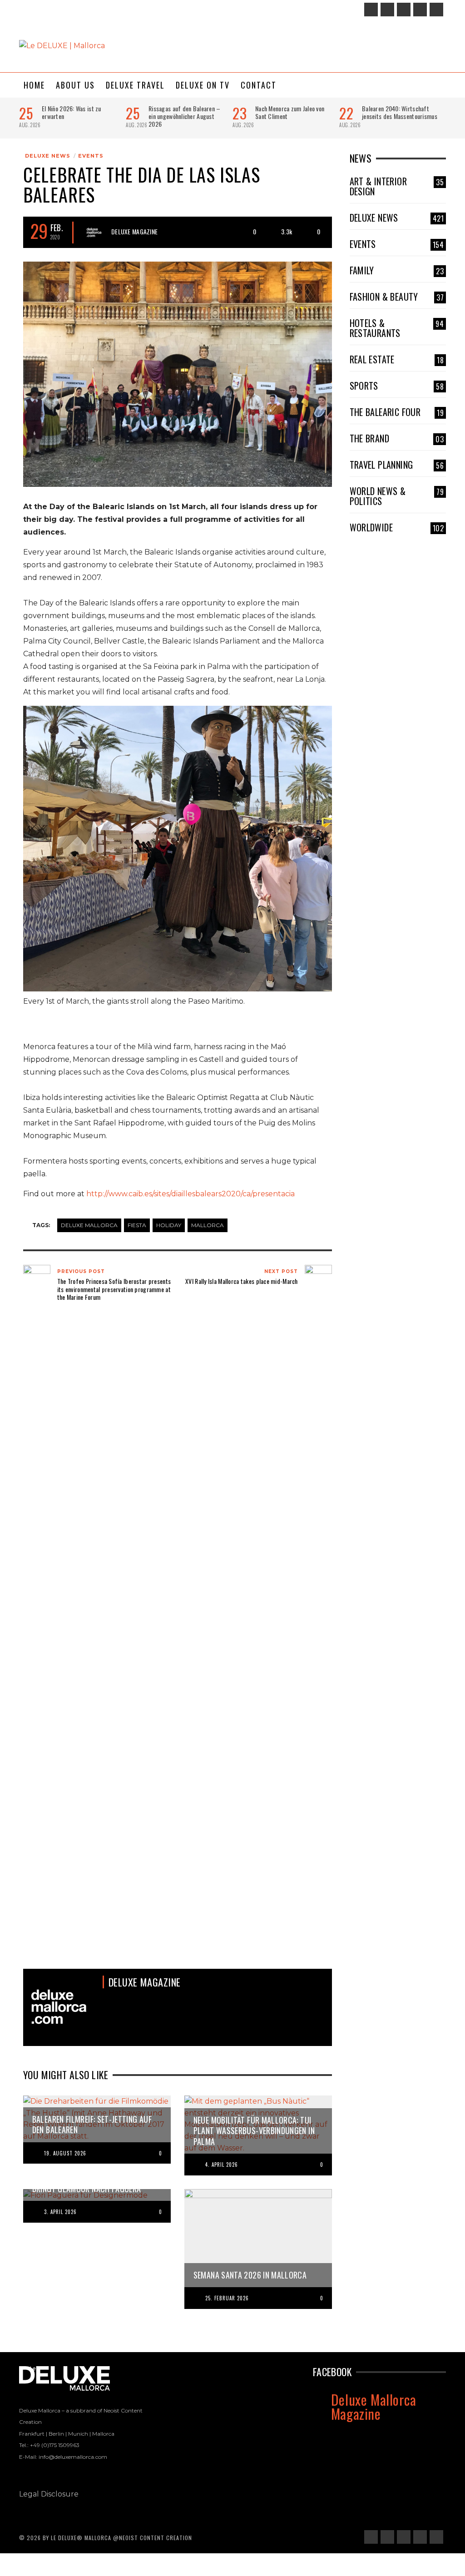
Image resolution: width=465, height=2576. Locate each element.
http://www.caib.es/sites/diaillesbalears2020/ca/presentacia (190, 1194)
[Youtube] (436, 10)
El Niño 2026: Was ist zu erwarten (72, 112)
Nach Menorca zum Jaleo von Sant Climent (290, 112)
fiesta (137, 1225)
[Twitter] (420, 10)
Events (91, 156)
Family (397, 270)
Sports (397, 386)
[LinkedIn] (404, 10)
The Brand (397, 438)
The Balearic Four (397, 412)
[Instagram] (387, 10)
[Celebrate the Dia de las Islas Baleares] (178, 374)
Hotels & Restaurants (397, 328)
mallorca (208, 1225)
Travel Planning (397, 465)
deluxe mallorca (89, 1225)
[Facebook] (371, 10)
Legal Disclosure (49, 2494)
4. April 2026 (222, 2165)
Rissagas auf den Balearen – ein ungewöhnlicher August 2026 (185, 116)
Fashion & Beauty (397, 297)
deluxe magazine (134, 231)
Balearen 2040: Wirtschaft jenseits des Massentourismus (400, 112)
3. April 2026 (60, 2212)
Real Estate (397, 359)
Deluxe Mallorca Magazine (374, 2406)
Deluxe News (48, 156)
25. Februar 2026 (227, 2298)
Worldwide (397, 527)
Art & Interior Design (397, 186)
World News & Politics (397, 496)
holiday (169, 1225)
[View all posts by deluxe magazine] (94, 233)
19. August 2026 (65, 2153)
